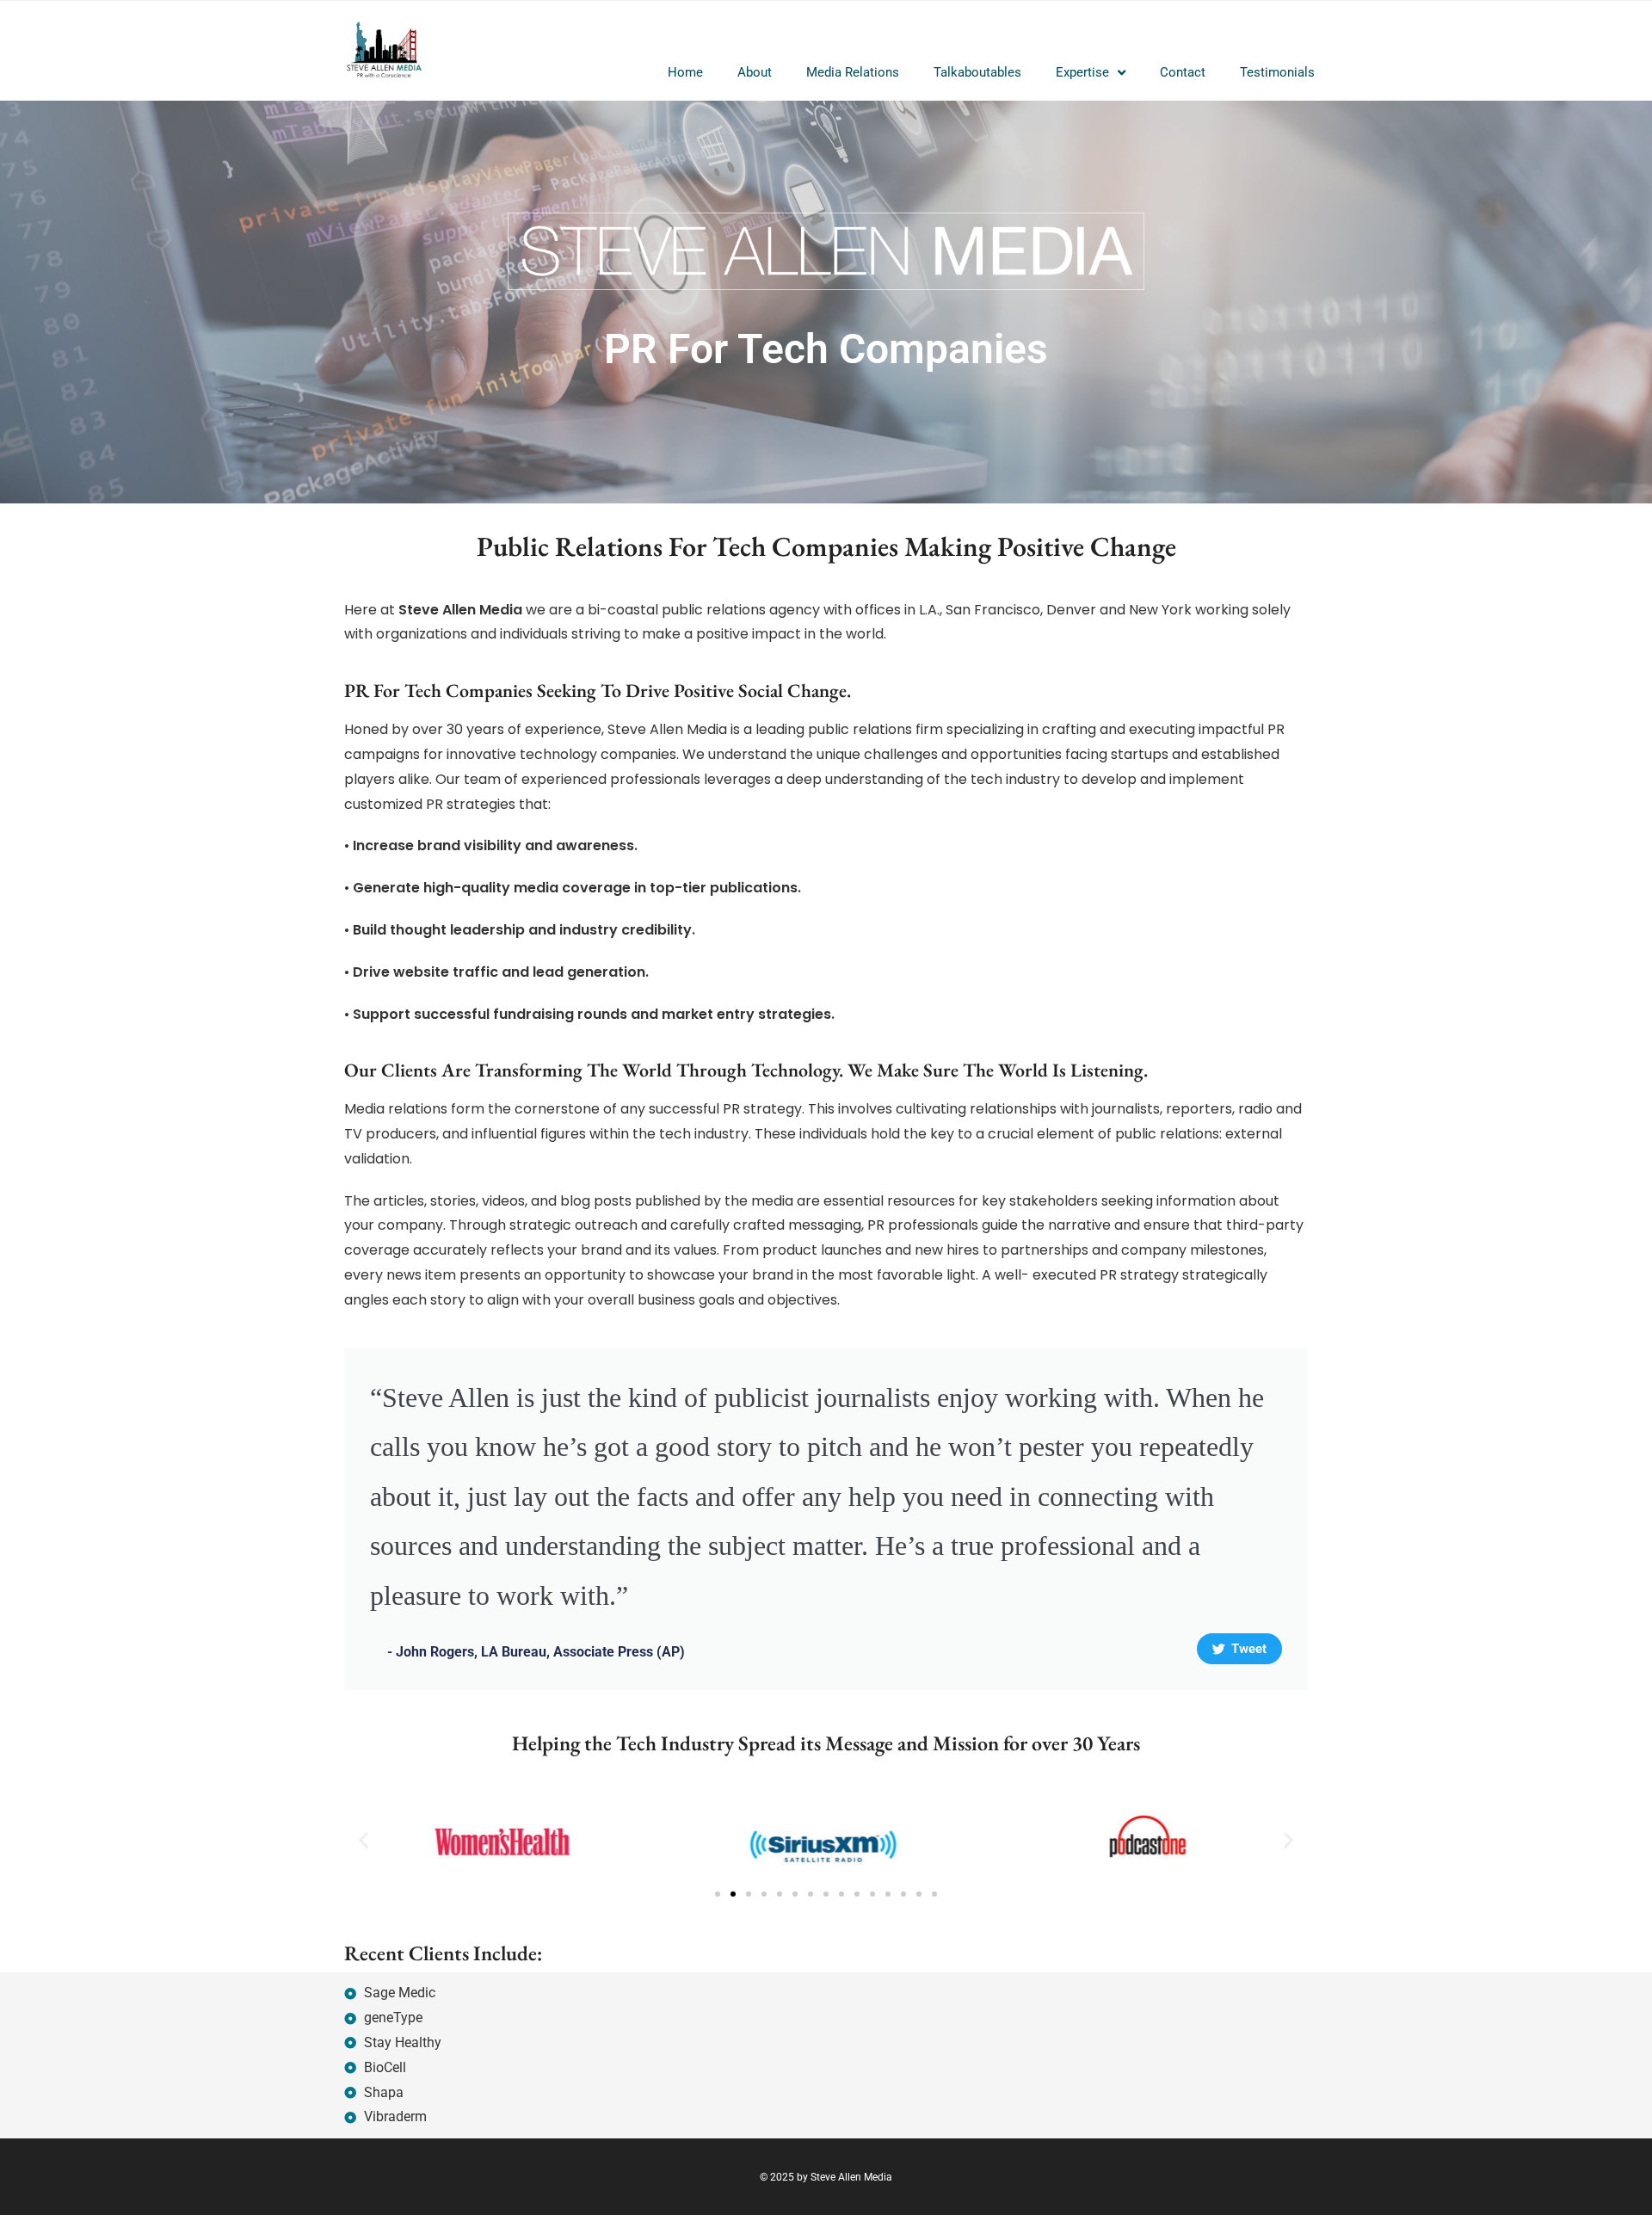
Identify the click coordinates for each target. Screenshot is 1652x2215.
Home (685, 72)
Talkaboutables (977, 72)
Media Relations (853, 72)
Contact (1183, 72)
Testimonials (1277, 72)
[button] (364, 1840)
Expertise (1082, 72)
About (755, 72)
